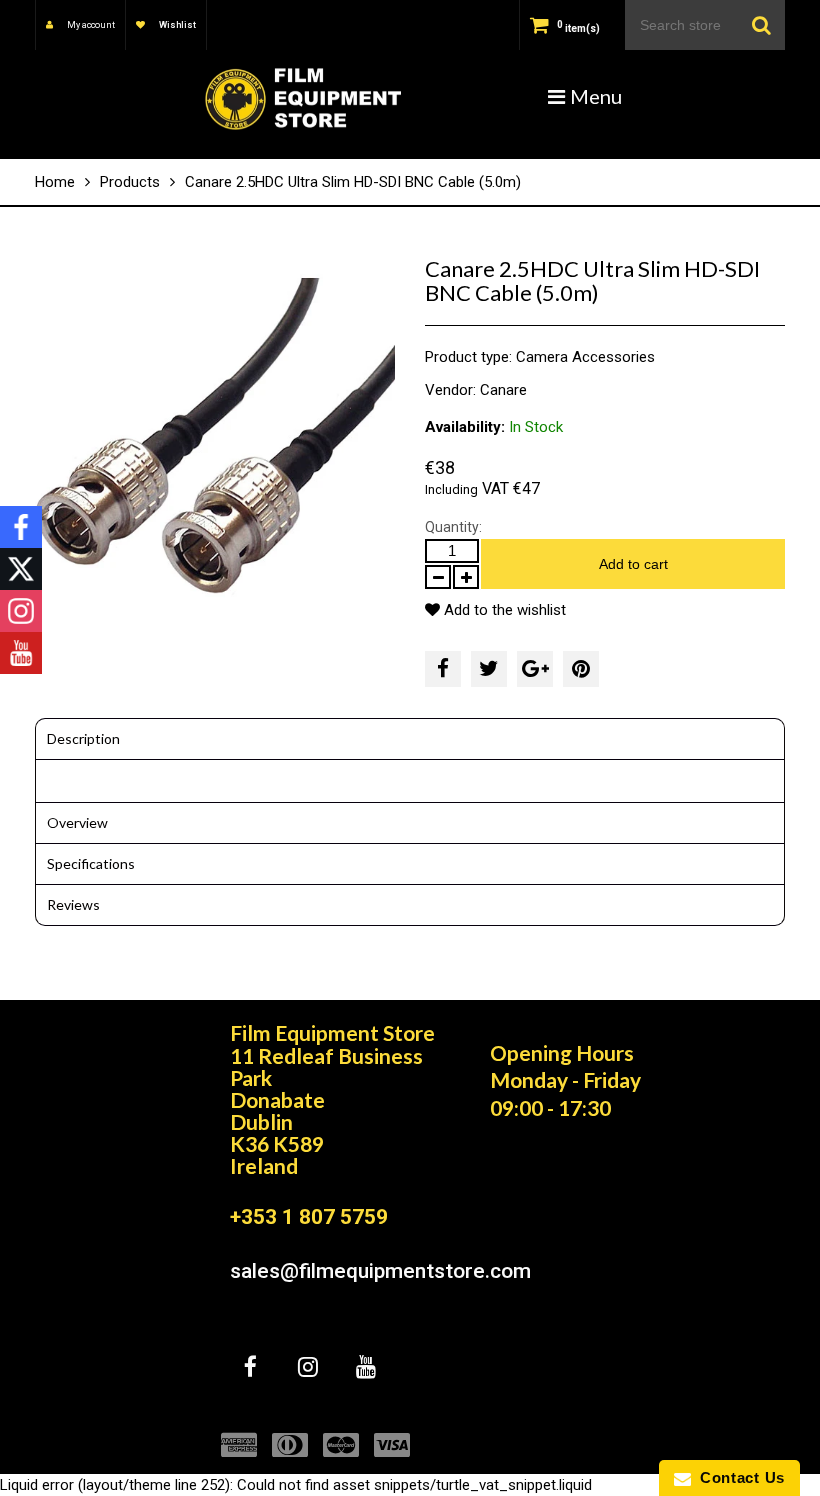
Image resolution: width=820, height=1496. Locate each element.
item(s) (578, 28)
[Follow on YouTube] (21, 653)
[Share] (443, 669)
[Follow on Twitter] (21, 569)
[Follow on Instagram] (21, 611)
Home (55, 182)
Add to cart (633, 564)
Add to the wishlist (503, 610)
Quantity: (453, 527)
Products (130, 182)
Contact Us (738, 1477)
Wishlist (176, 25)
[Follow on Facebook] (21, 527)
